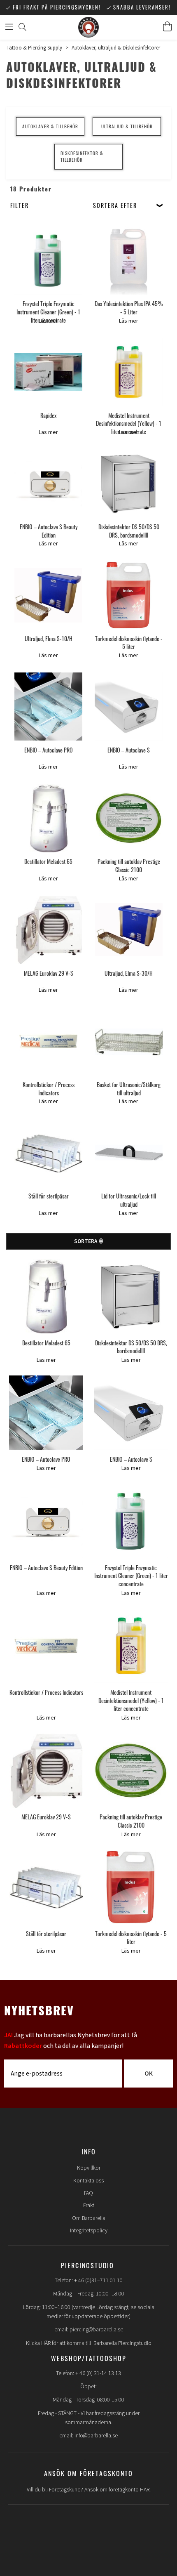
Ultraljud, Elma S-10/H (49, 638)
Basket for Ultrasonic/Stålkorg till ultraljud (129, 1089)
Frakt (89, 2206)
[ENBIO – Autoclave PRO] (48, 707)
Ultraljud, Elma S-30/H (129, 973)
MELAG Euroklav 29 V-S (49, 973)
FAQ (88, 2193)
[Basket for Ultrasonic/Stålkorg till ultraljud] (129, 1041)
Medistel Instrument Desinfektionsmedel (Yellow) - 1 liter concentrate (129, 423)
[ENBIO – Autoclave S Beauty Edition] (48, 483)
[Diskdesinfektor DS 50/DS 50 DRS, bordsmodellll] (129, 483)
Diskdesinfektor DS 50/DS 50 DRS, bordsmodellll (129, 531)
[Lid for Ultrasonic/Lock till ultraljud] (129, 1153)
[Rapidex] (48, 372)
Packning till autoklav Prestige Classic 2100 (129, 865)
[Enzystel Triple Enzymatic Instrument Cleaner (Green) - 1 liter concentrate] (48, 261)
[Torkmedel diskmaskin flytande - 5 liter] (129, 595)
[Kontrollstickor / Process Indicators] (48, 1041)
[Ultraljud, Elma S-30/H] (129, 930)
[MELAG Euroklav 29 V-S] (48, 930)
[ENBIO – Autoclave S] (129, 707)
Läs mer (48, 321)
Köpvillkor (89, 2168)
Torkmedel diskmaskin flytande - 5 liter (129, 643)
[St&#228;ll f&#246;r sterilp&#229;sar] (46, 1887)
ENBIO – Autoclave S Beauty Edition (49, 531)
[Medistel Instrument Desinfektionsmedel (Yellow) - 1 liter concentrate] (129, 372)
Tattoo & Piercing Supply (34, 48)
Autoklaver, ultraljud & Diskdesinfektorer (116, 48)
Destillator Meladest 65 (48, 861)
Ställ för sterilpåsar (49, 1196)
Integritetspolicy (89, 2231)
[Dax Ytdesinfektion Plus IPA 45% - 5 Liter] (129, 261)
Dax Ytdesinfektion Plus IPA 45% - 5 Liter (129, 308)
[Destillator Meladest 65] (48, 818)
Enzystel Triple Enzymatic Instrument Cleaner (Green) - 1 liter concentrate (48, 311)
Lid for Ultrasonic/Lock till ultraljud (129, 1200)
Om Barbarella (89, 2218)
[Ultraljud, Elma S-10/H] (48, 595)
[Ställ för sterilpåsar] (48, 1153)
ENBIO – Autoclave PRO (49, 750)
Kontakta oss (88, 2181)
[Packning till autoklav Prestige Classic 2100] (129, 818)
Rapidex (48, 415)
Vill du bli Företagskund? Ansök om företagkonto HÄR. (89, 2490)
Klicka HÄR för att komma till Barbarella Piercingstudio (89, 2343)
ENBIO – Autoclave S (129, 750)
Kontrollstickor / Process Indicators (49, 1089)
